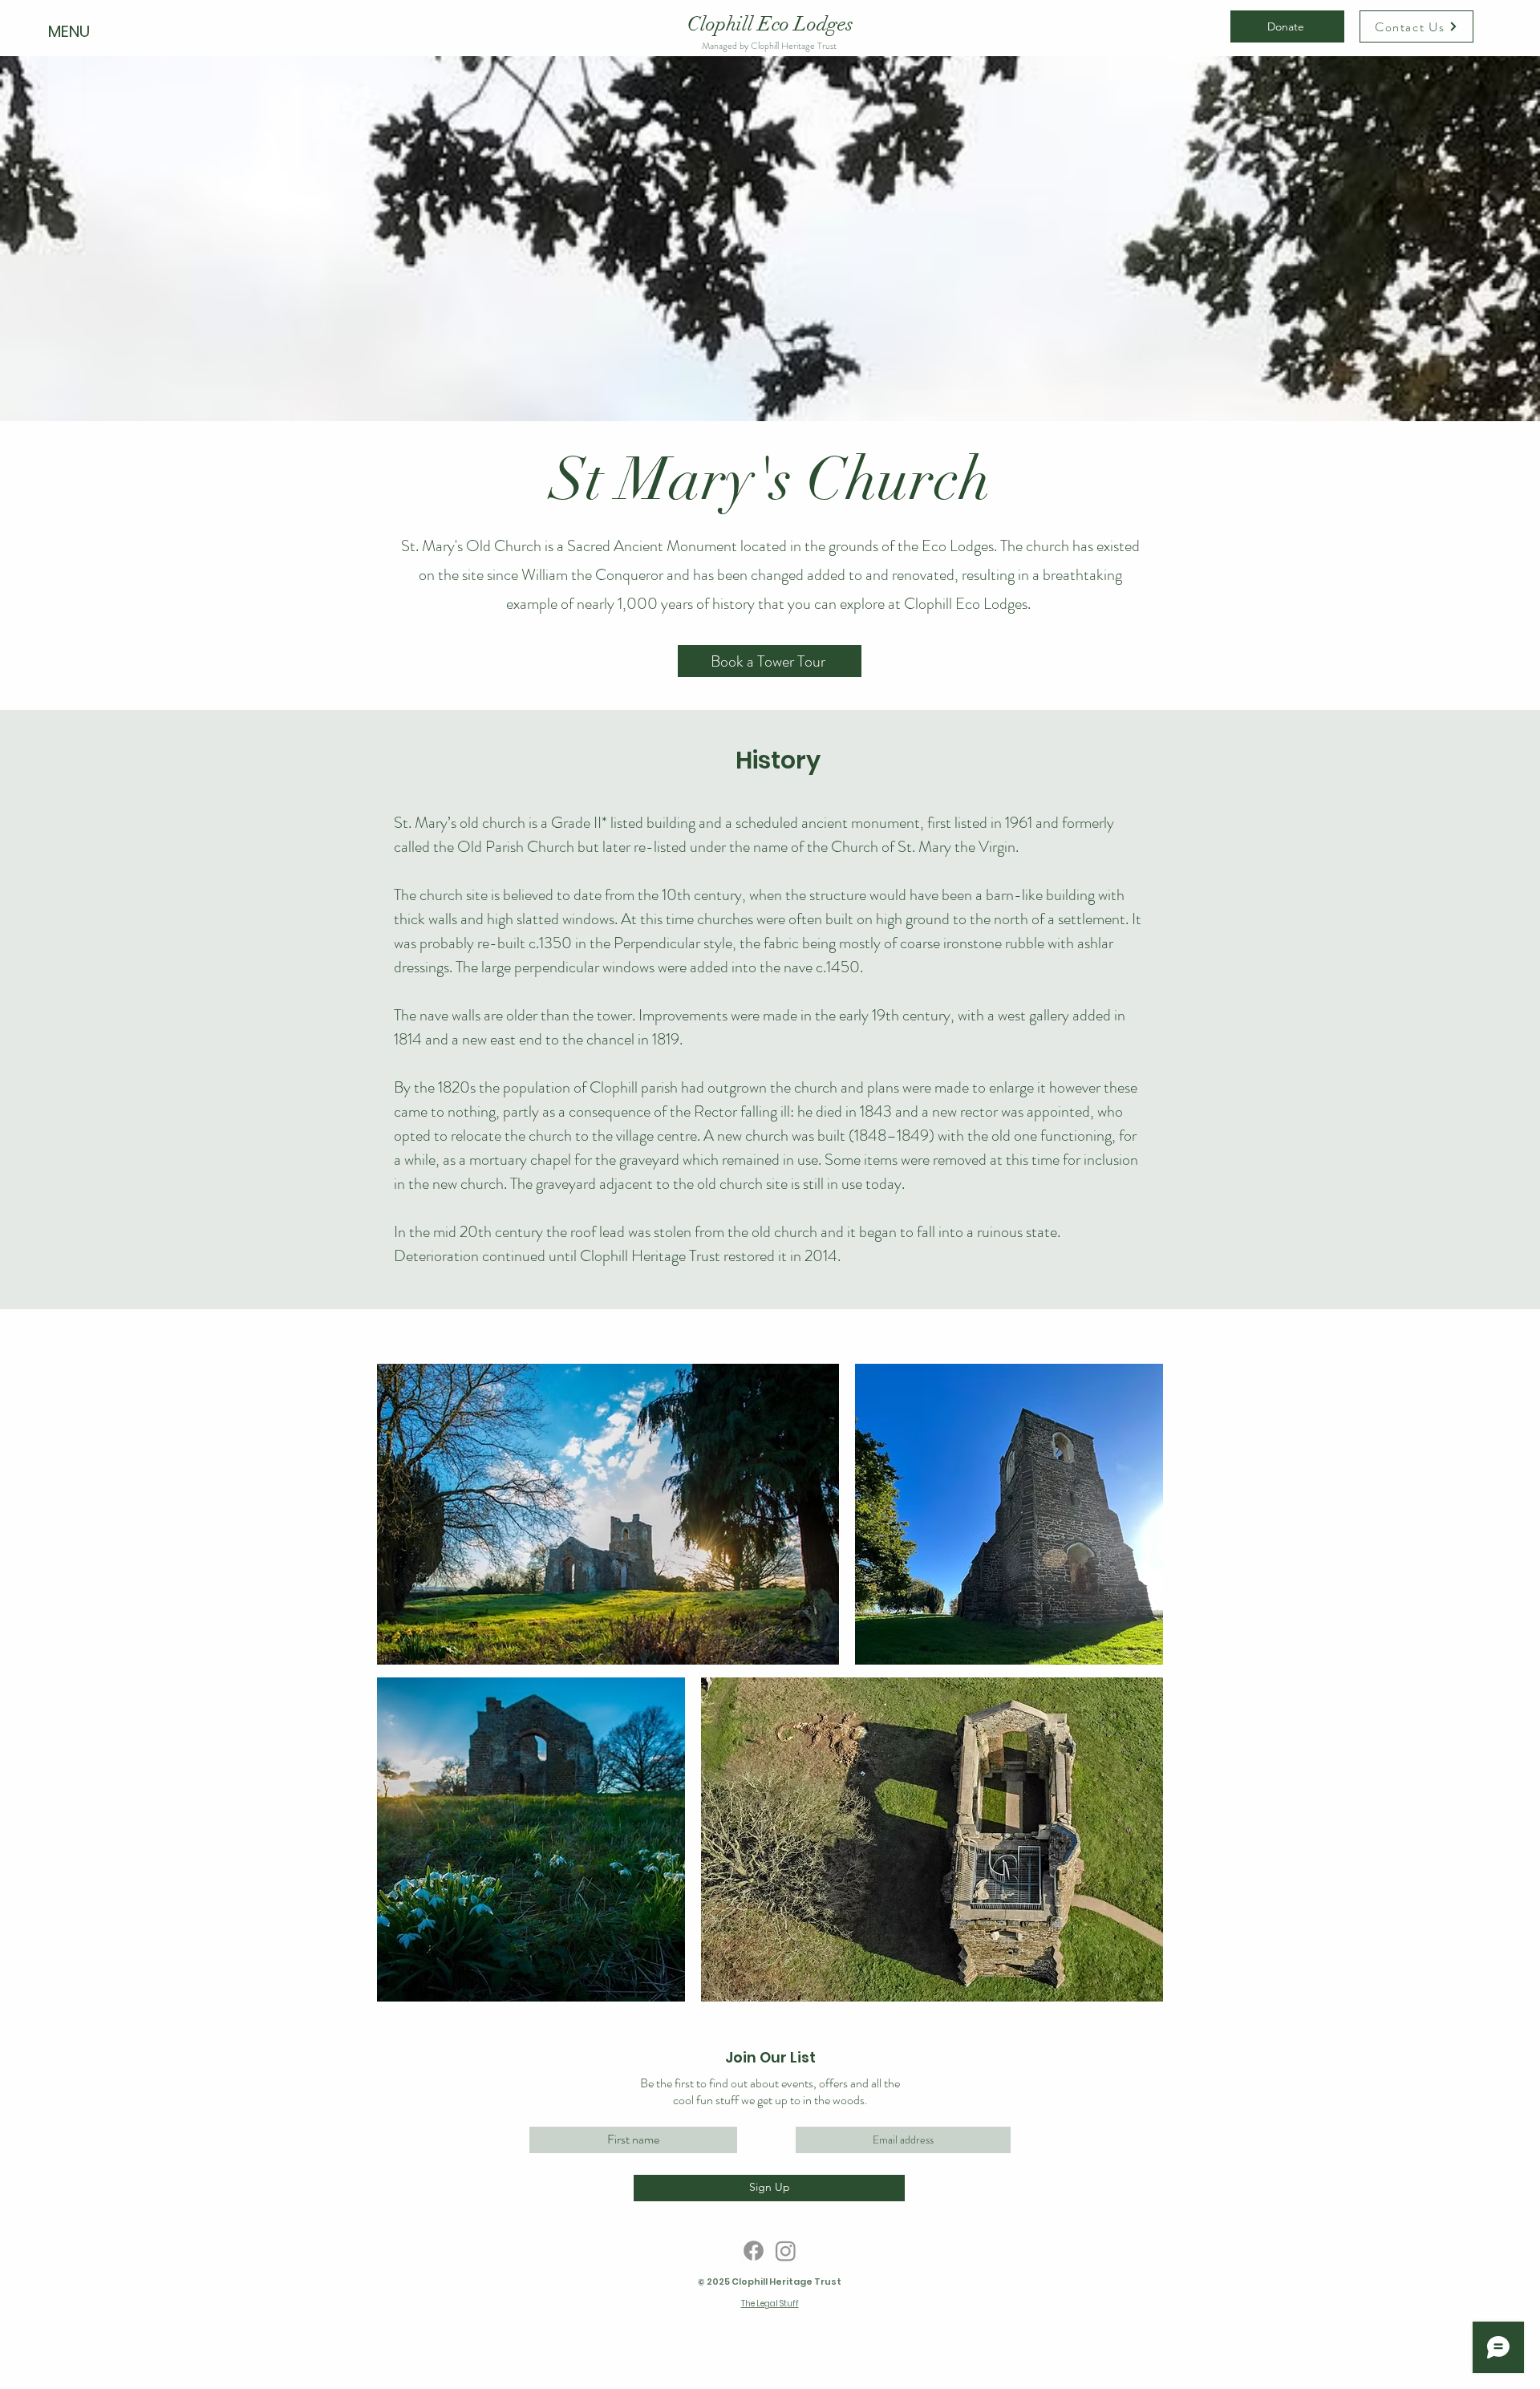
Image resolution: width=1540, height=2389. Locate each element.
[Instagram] (786, 2251)
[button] (71, 31)
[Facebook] (754, 2251)
